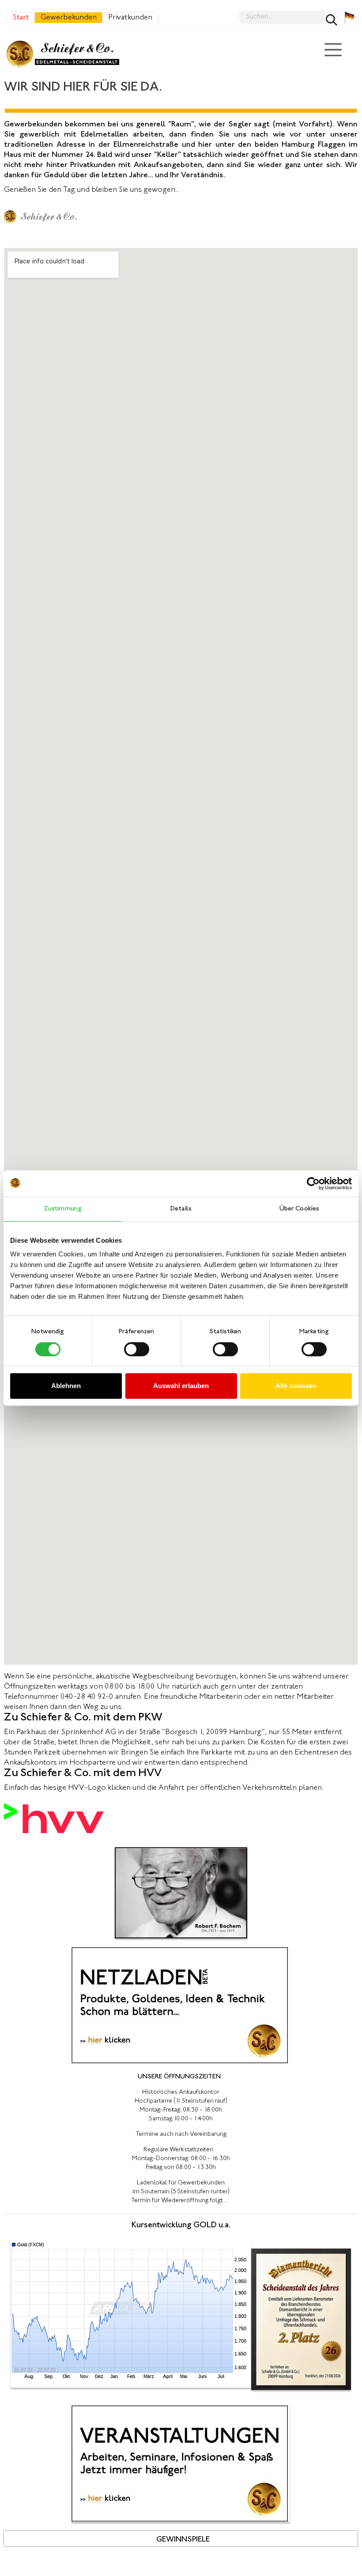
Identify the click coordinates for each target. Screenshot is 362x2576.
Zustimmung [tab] (63, 1209)
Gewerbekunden (69, 18)
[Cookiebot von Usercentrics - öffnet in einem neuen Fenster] (313, 1183)
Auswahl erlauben (181, 1386)
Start (21, 18)
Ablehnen (66, 1386)
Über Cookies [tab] (299, 1209)
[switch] (137, 1349)
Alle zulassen (296, 1386)
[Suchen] (332, 17)
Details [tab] (181, 1209)
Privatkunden (130, 18)
